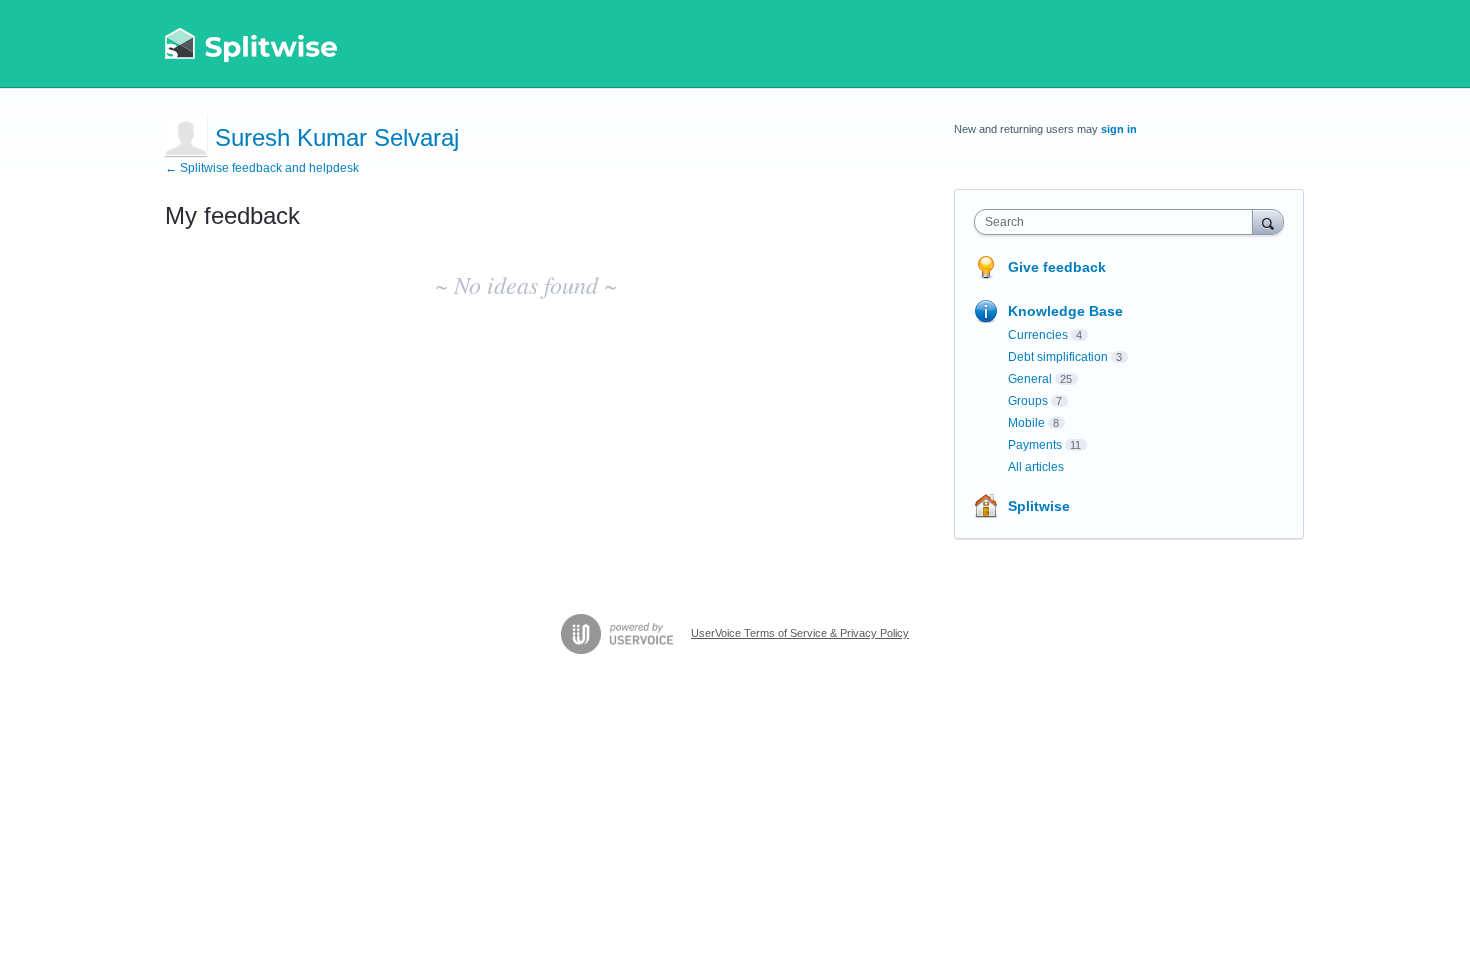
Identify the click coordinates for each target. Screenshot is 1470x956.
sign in (1119, 129)
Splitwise (1039, 506)
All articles (1036, 467)
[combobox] (1118, 222)
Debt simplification (1058, 357)
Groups (1028, 401)
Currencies (1038, 335)
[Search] (1268, 221)
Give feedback (1057, 267)
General (1030, 379)
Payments (1035, 445)
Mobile (1026, 423)
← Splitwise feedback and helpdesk (262, 168)
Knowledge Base (1065, 311)
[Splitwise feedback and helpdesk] (252, 44)
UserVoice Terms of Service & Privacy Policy (800, 633)
